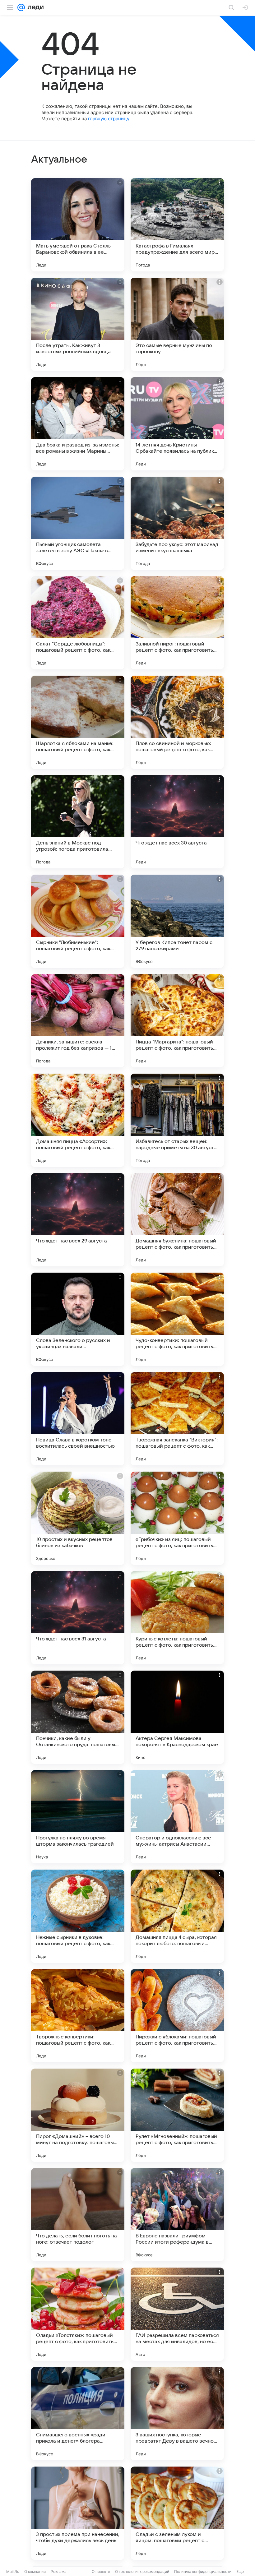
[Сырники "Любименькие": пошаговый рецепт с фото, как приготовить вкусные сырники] (78, 921)
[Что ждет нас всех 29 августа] (78, 1220)
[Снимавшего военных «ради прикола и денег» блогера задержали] (78, 2414)
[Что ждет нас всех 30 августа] (177, 822)
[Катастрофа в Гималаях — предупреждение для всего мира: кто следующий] (177, 225)
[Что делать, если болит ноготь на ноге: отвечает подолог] (78, 2215)
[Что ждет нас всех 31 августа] (78, 1618)
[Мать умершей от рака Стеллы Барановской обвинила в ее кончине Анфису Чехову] (78, 225)
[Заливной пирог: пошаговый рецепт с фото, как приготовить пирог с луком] (177, 623)
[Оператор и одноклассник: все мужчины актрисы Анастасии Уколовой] (177, 1817)
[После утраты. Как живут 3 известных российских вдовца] (78, 324)
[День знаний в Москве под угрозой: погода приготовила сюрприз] (78, 822)
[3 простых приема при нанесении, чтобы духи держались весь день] (78, 2513)
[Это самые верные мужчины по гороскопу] (177, 324)
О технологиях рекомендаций (142, 2571)
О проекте (101, 2571)
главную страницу (109, 119)
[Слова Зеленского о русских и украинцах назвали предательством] (78, 1319)
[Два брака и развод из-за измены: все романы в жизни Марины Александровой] (78, 424)
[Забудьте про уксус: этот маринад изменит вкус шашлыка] (177, 523)
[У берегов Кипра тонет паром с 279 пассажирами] (177, 921)
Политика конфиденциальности (203, 2571)
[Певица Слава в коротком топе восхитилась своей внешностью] (78, 1419)
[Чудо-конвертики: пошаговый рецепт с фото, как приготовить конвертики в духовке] (177, 1319)
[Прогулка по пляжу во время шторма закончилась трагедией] (78, 1817)
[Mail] (21, 7)
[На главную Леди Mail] (34, 7)
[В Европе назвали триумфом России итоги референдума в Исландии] (177, 2215)
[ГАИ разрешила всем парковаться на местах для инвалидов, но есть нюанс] (177, 2314)
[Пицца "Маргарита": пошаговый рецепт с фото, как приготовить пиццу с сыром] (177, 1021)
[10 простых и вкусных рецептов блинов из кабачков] (78, 1518)
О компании (35, 2571)
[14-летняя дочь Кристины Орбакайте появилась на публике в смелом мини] (177, 424)
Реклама (59, 2571)
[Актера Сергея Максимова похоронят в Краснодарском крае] (177, 1717)
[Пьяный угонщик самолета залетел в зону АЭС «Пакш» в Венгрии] (78, 523)
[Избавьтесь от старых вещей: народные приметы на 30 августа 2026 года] (177, 1120)
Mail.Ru (13, 2571)
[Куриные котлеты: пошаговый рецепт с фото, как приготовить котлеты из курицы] (177, 1618)
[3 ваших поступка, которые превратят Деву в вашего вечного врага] (177, 2414)
